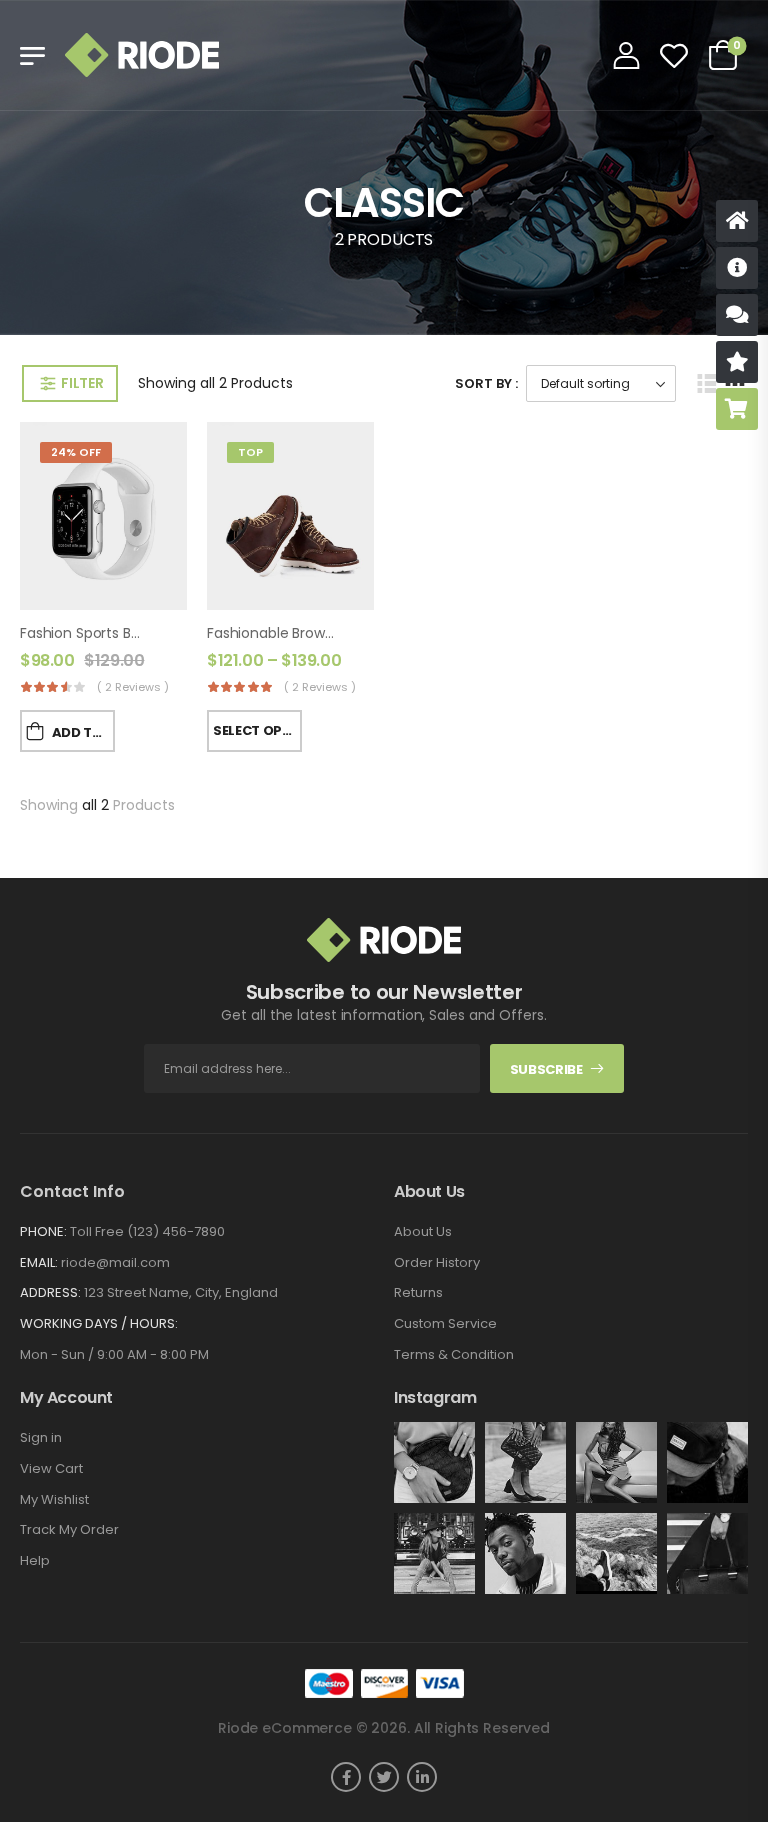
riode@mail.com (115, 1262)
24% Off (76, 452)
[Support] (737, 315)
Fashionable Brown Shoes (293, 633)
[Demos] (737, 221)
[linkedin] (422, 1777)
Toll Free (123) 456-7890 (147, 1231)
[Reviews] (737, 362)
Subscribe (546, 1069)
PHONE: (43, 1231)
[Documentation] (737, 268)
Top (250, 452)
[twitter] (384, 1777)
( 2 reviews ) (133, 687)
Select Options (257, 730)
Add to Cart (83, 732)
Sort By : (486, 383)
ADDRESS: (50, 1292)
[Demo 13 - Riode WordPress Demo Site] (142, 55)
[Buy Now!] (737, 409)
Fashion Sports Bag (84, 633)
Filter (82, 383)
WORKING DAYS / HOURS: (99, 1324)
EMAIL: (39, 1262)
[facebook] (346, 1777)
